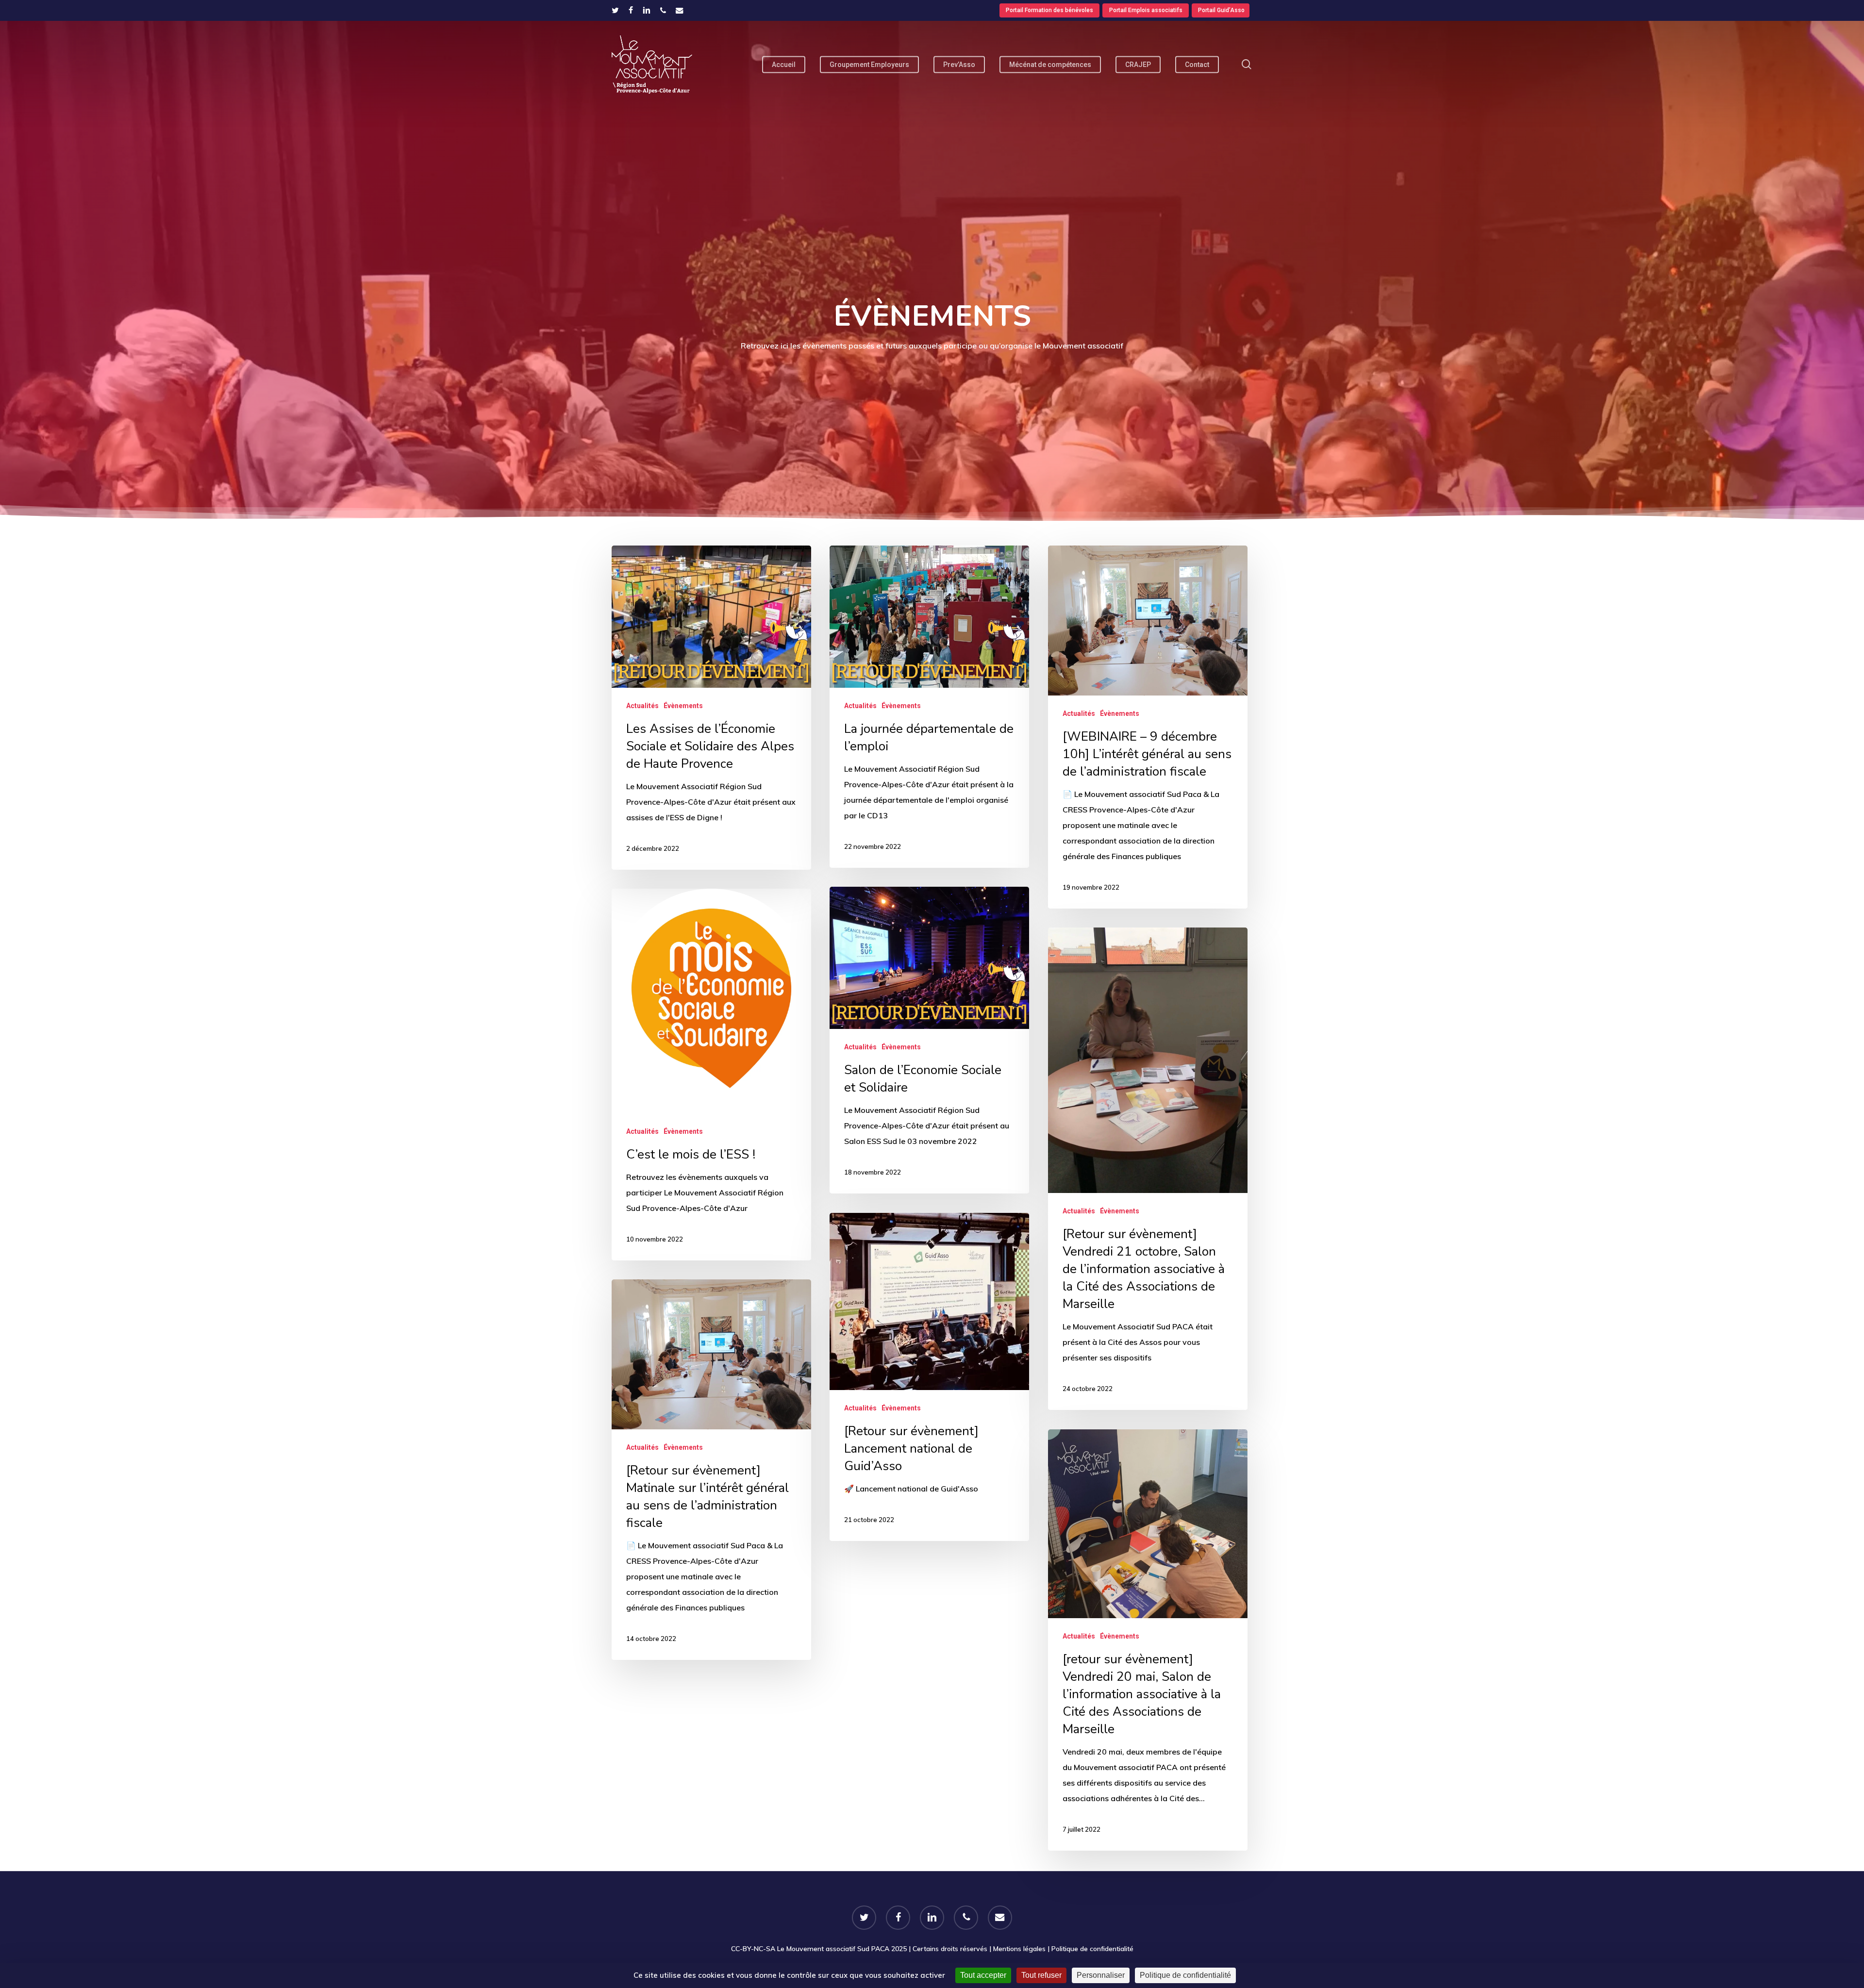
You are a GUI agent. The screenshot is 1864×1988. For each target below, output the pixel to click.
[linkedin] (647, 10)
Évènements (683, 706)
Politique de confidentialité (1092, 1949)
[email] (680, 10)
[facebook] (631, 10)
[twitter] (615, 10)
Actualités (642, 706)
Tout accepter (983, 1975)
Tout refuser (1041, 1975)
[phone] (663, 10)
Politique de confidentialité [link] (1185, 1975)
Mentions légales (1019, 1949)
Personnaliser (1101, 1975)
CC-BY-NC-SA (753, 1949)
